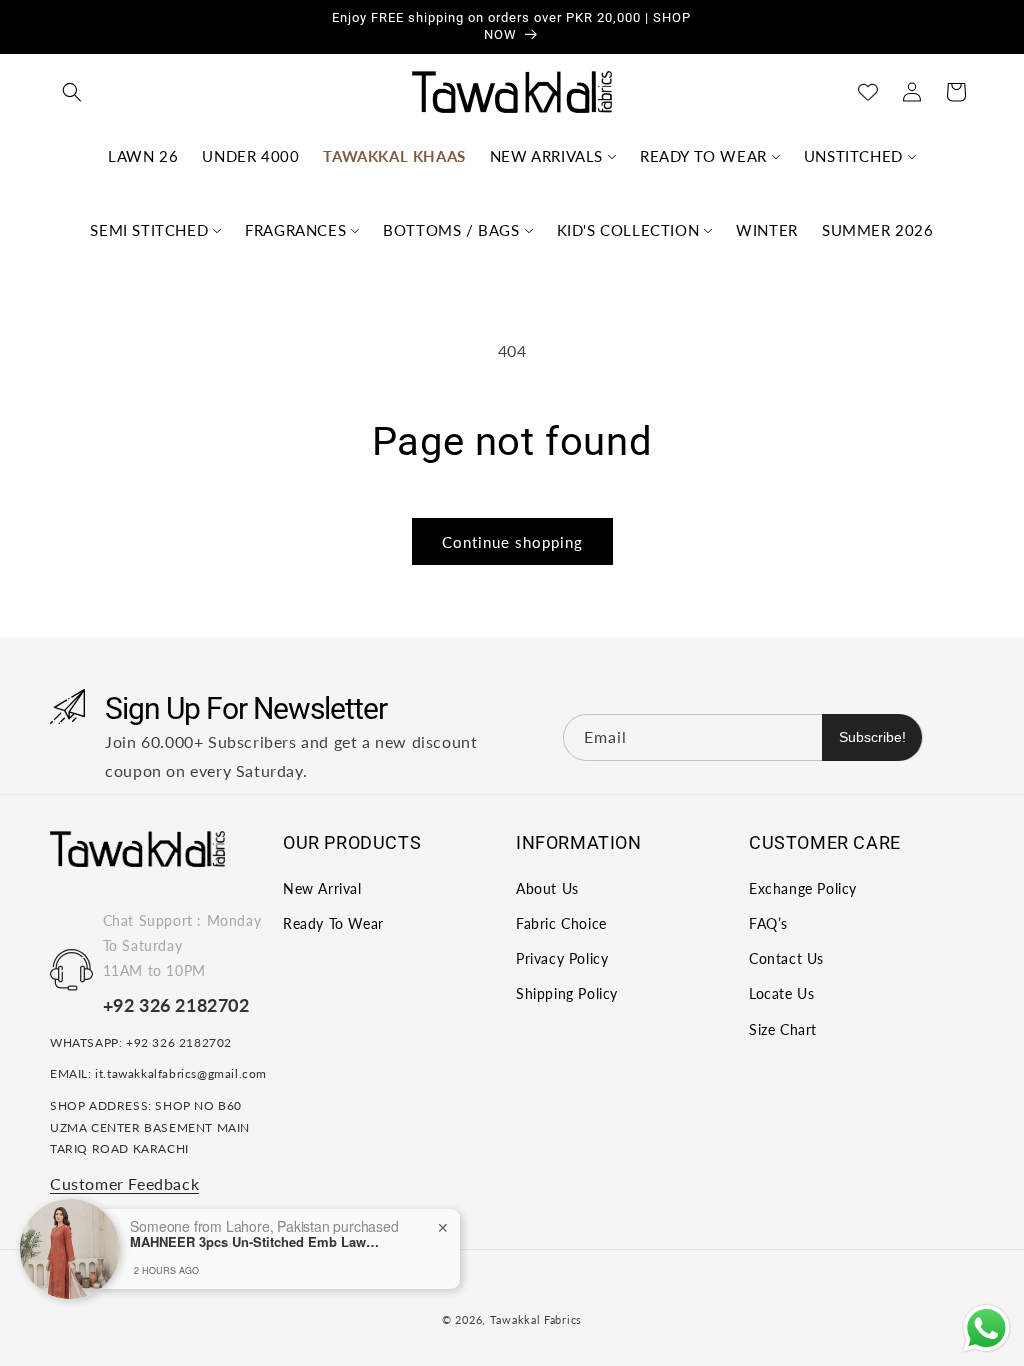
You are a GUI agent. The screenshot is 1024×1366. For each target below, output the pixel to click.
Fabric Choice (561, 923)
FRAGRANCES (295, 230)
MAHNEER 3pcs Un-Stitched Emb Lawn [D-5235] (255, 1242)
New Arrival (322, 888)
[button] (72, 92)
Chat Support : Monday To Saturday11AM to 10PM (182, 945)
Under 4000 (250, 156)
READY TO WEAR (703, 156)
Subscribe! (872, 737)
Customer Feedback (124, 1183)
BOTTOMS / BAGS (451, 230)
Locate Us (781, 993)
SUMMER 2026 (878, 230)
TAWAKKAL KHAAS (394, 156)
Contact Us (786, 958)
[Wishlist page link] (868, 92)
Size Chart (783, 1029)
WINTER (767, 230)
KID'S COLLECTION (628, 230)
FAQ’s (768, 923)
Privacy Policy (562, 958)
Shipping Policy (567, 993)
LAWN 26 (143, 156)
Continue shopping (512, 542)
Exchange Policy (803, 888)
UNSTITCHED (853, 156)
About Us (547, 888)
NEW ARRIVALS (546, 156)
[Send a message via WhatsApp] (986, 1328)
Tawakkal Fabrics (536, 1319)
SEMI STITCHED (149, 230)
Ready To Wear (333, 923)
